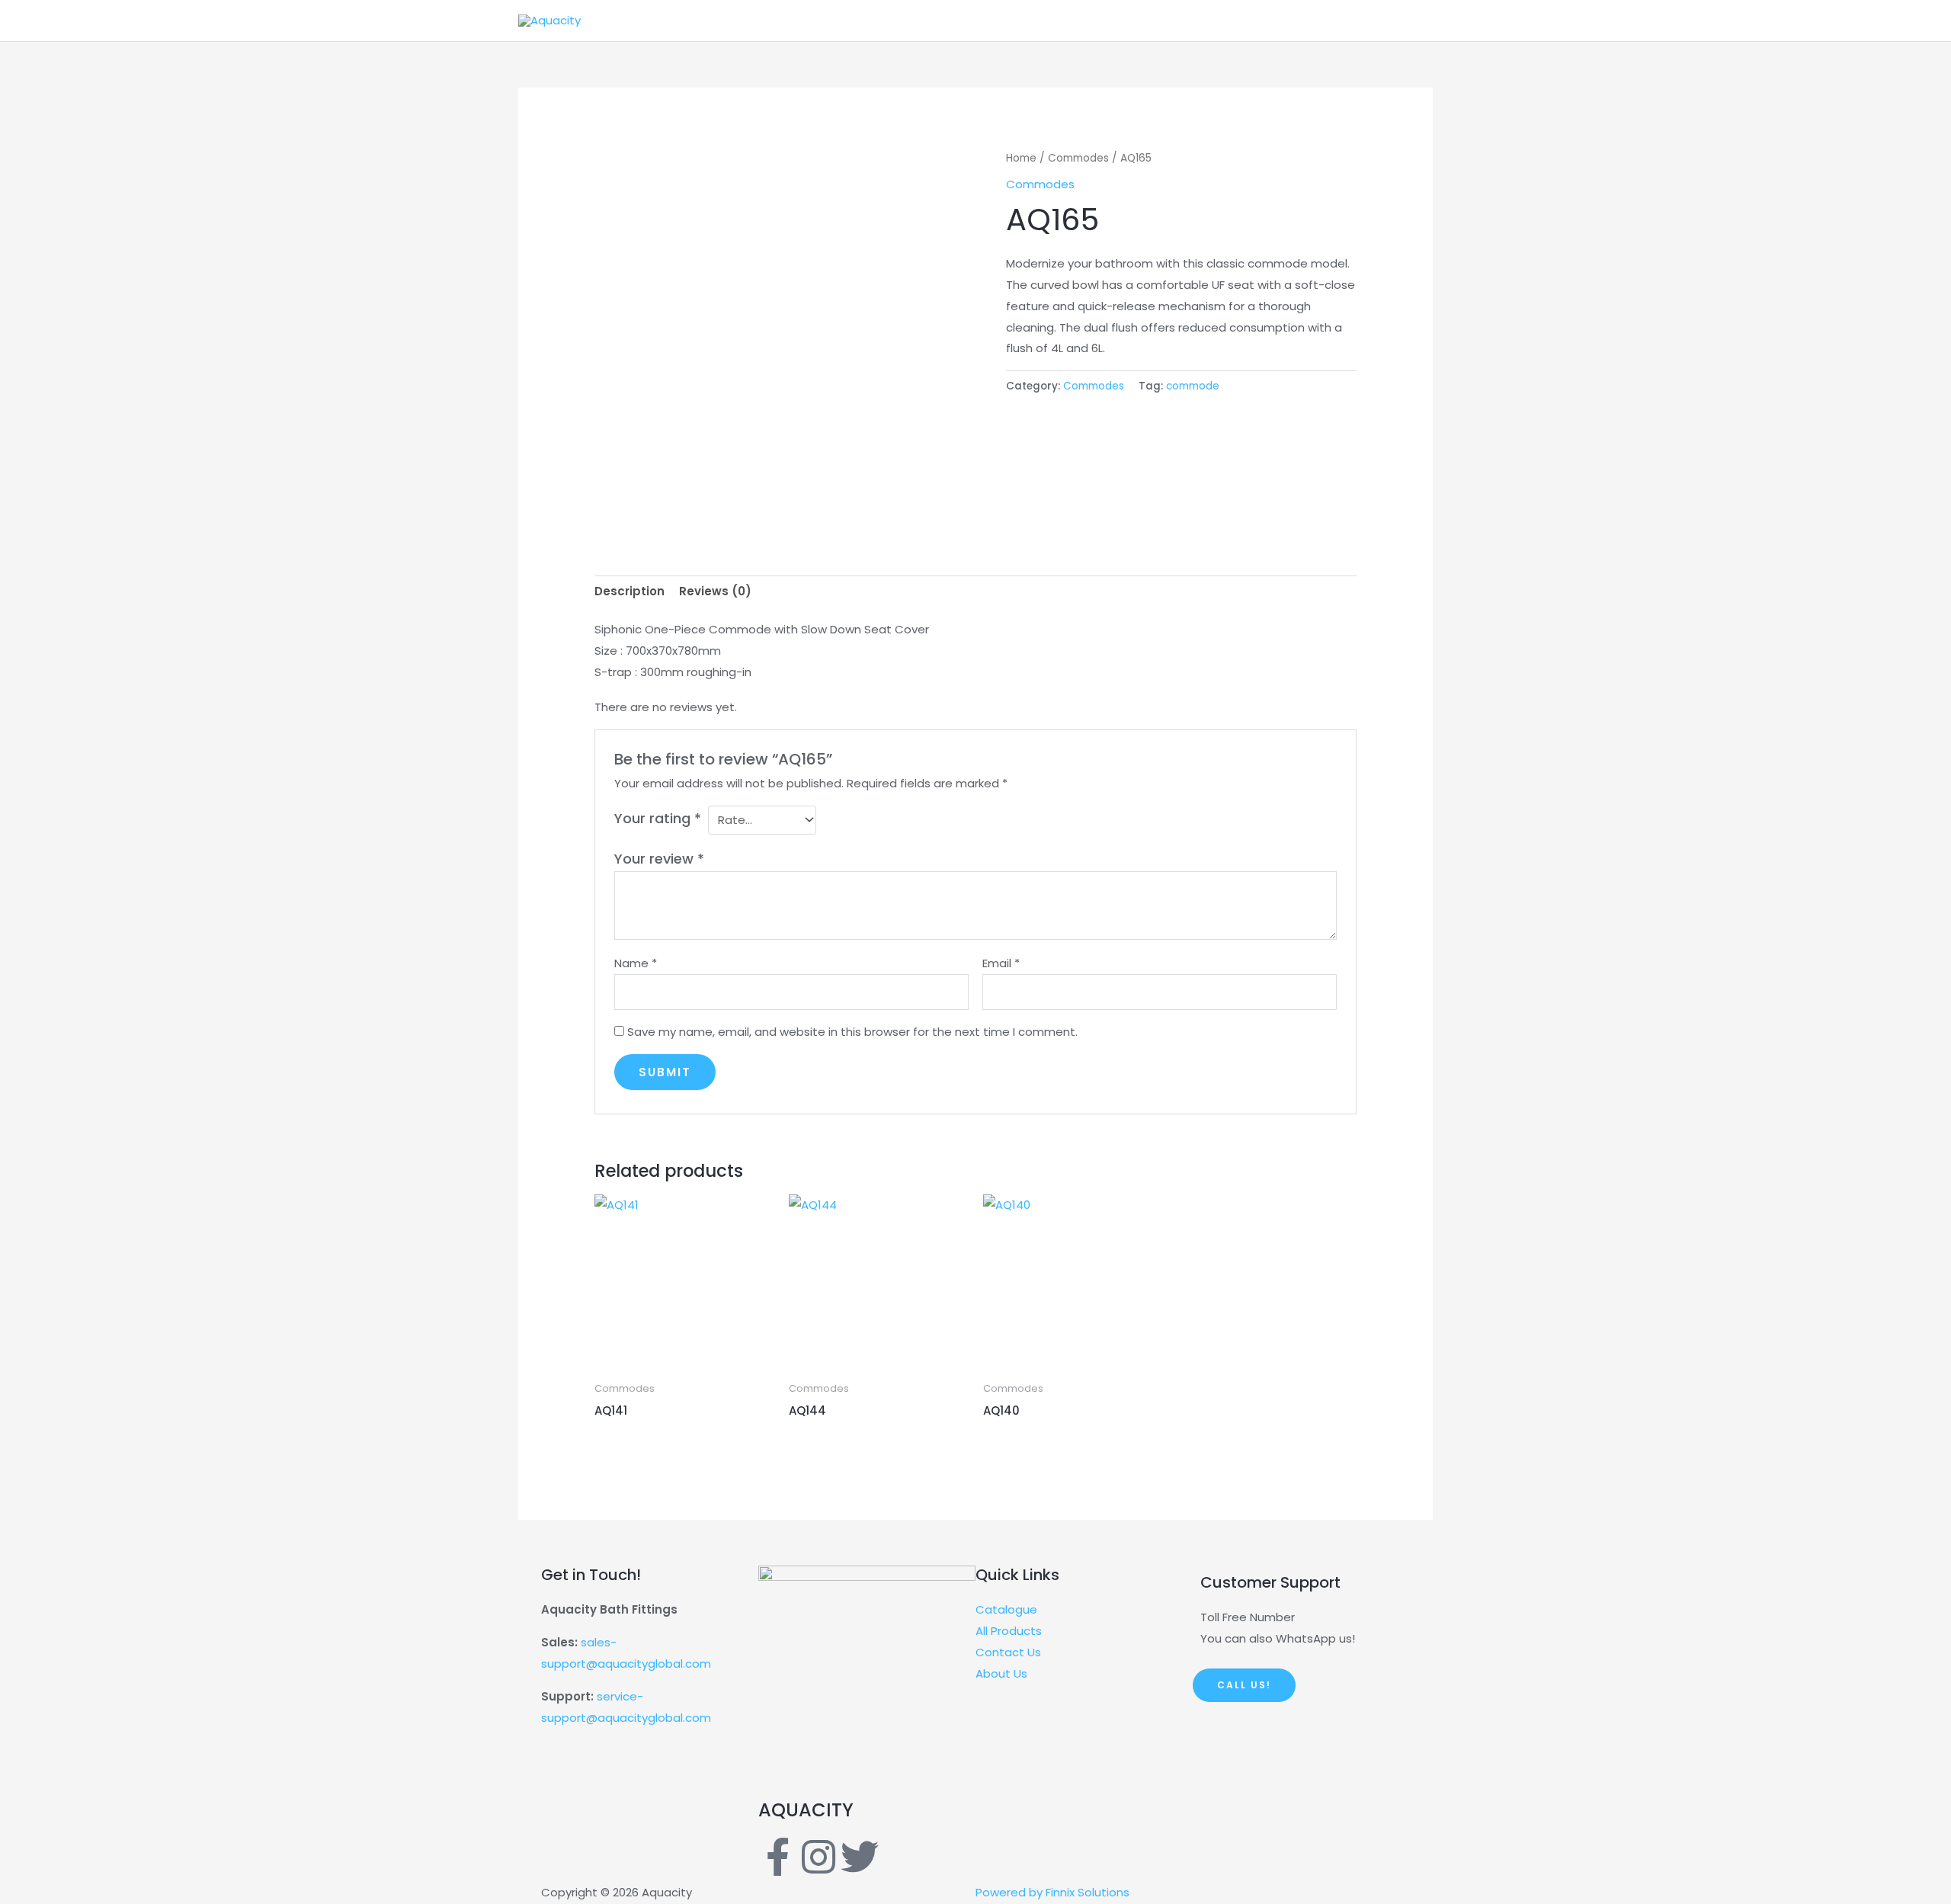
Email (1001, 963)
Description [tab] (630, 591)
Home (1021, 158)
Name (636, 963)
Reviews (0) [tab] (715, 591)
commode (1193, 386)
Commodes (1078, 158)
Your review (659, 859)
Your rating (658, 818)
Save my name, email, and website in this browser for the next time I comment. (852, 1032)
